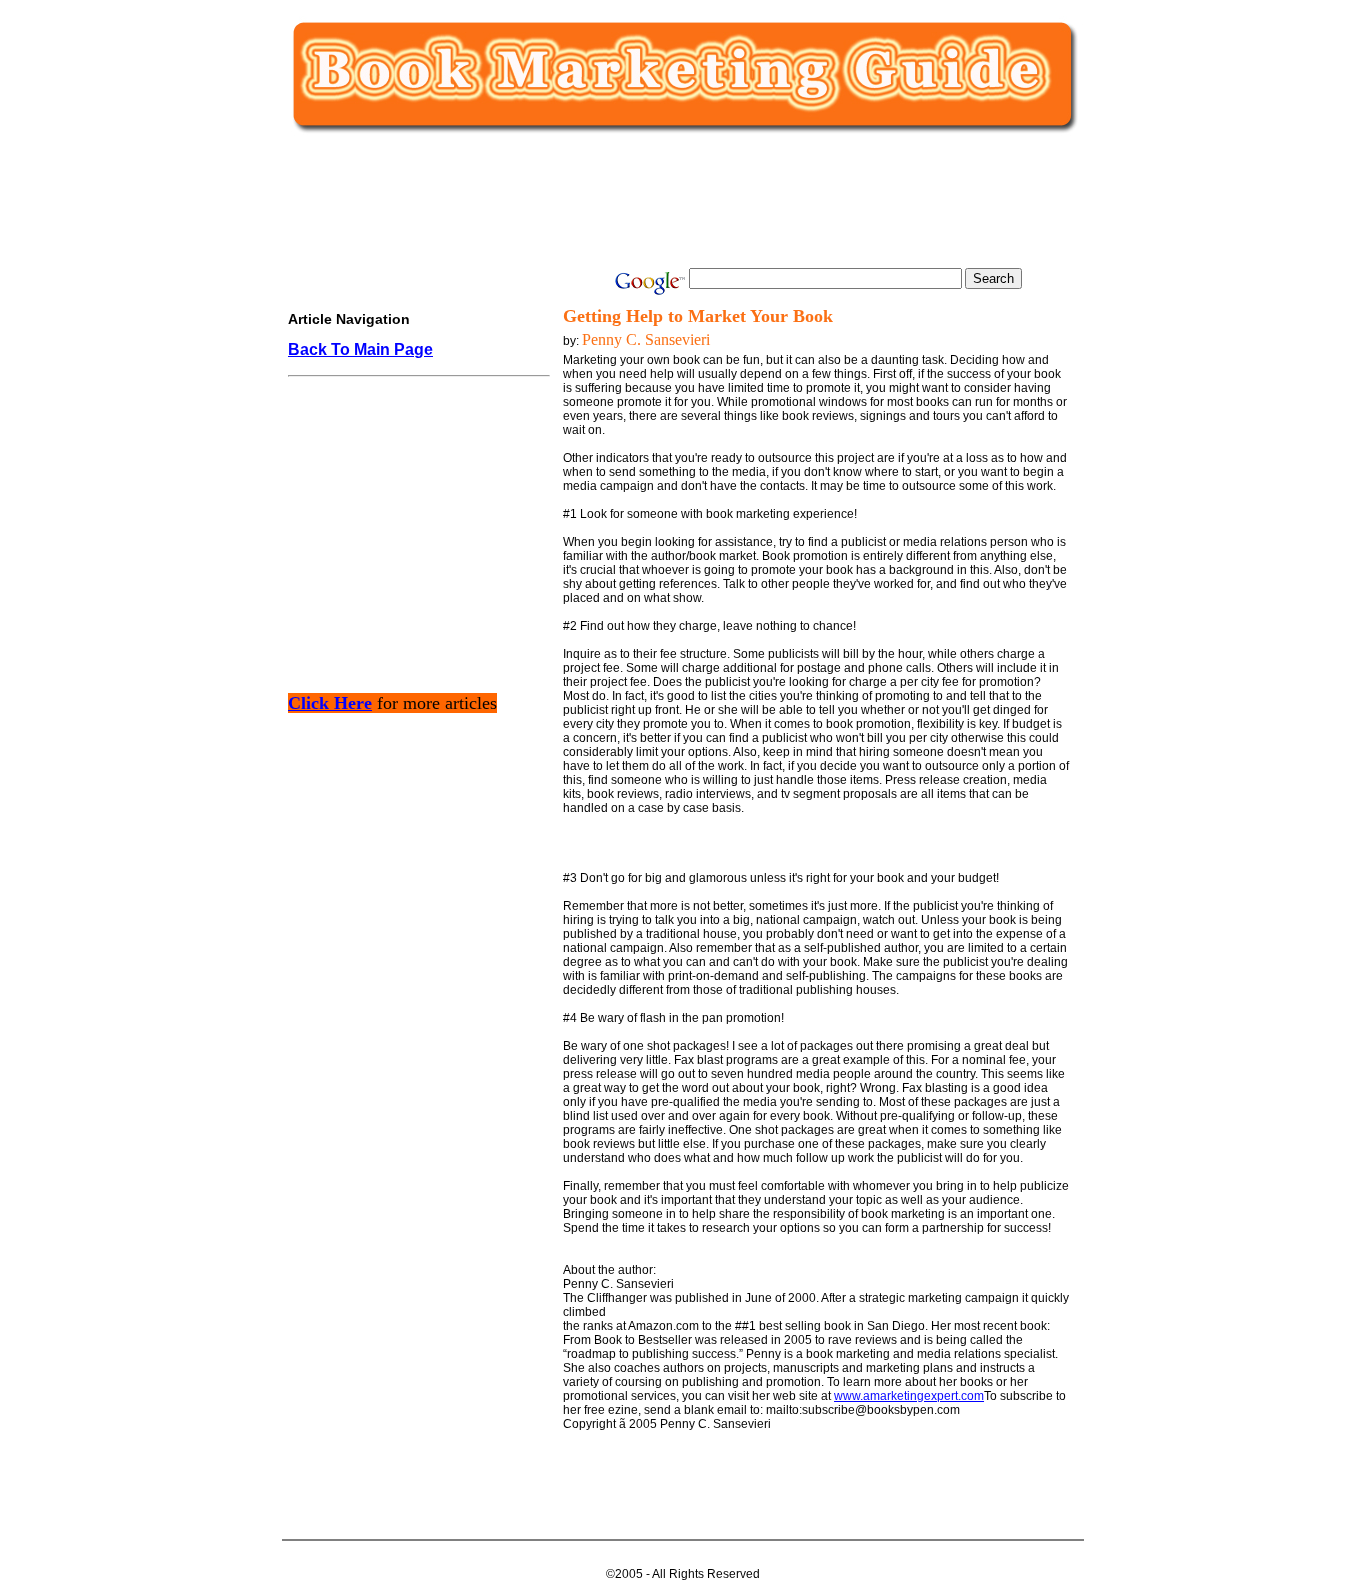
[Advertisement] (679, 202)
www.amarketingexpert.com (909, 1396)
